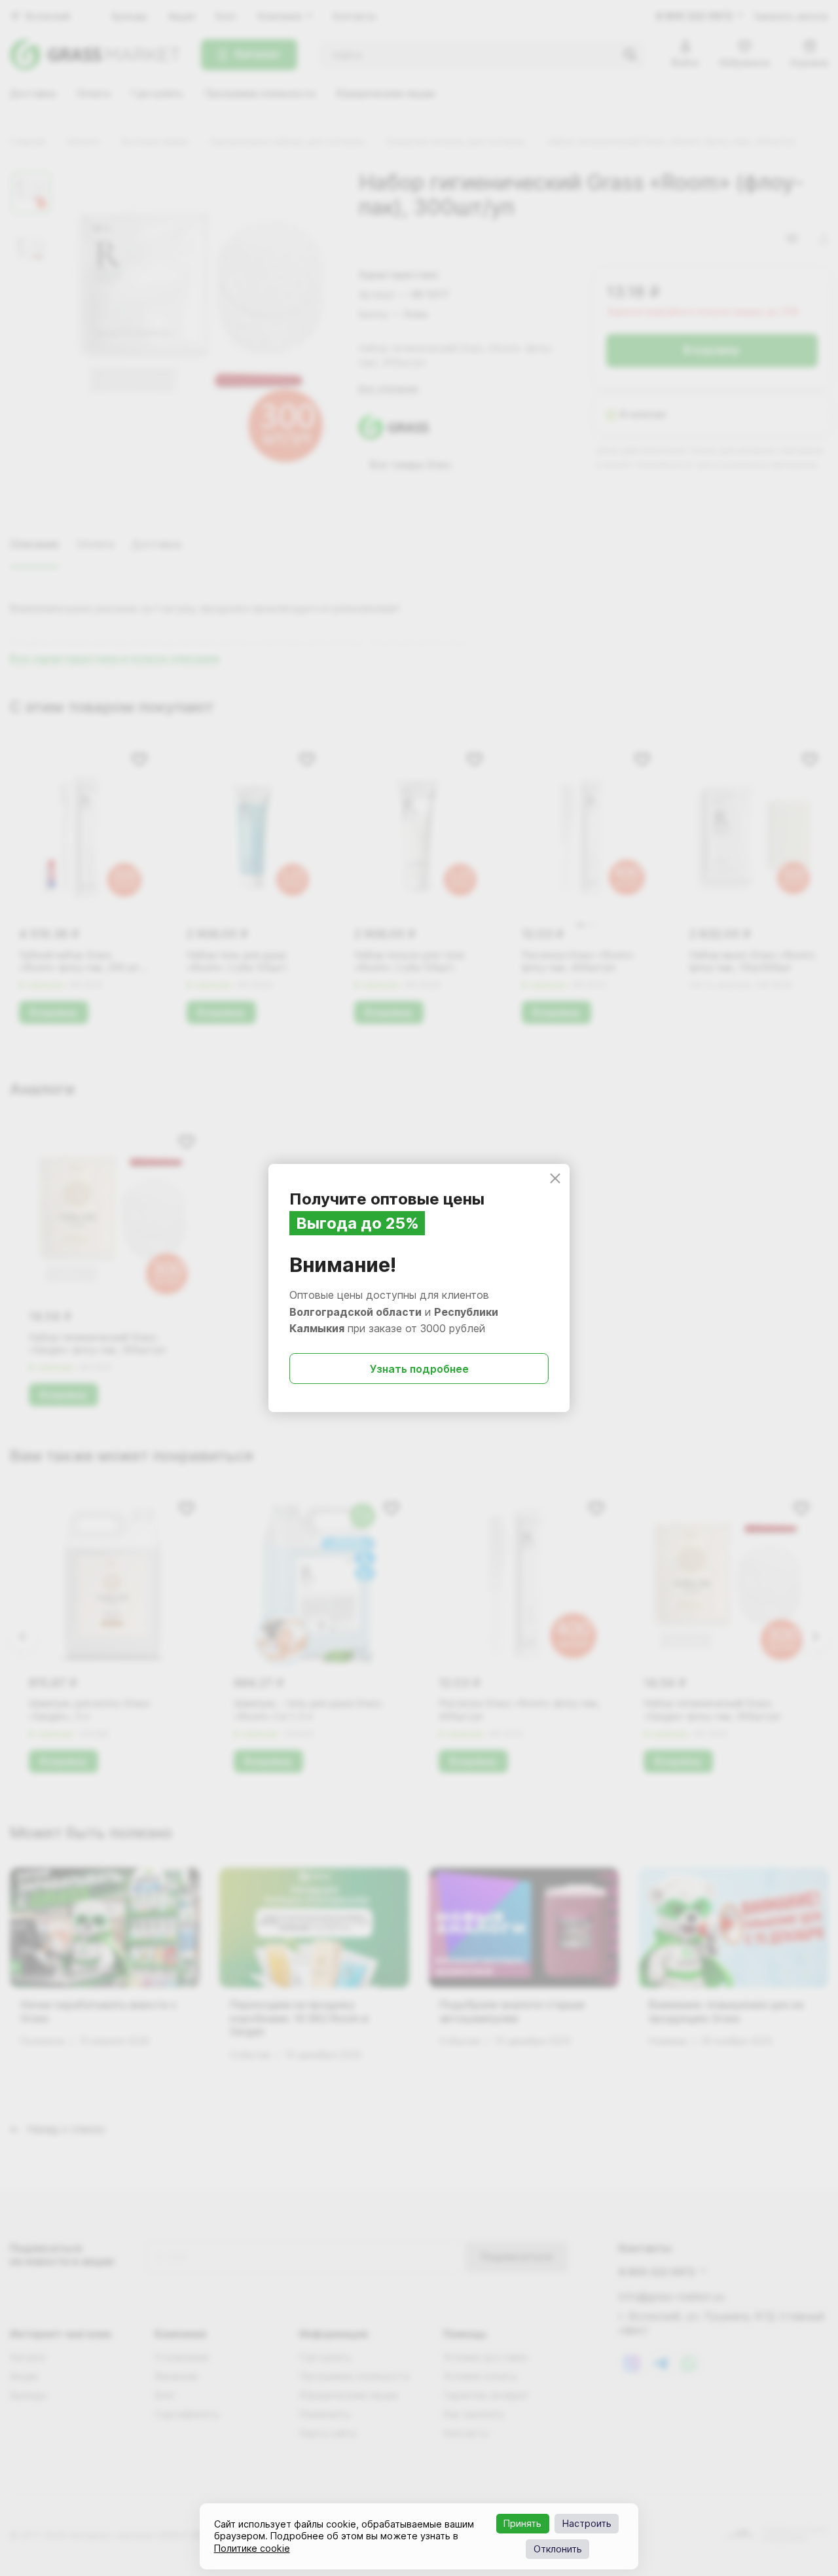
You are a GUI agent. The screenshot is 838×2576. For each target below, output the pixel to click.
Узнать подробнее (419, 1369)
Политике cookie (252, 2548)
